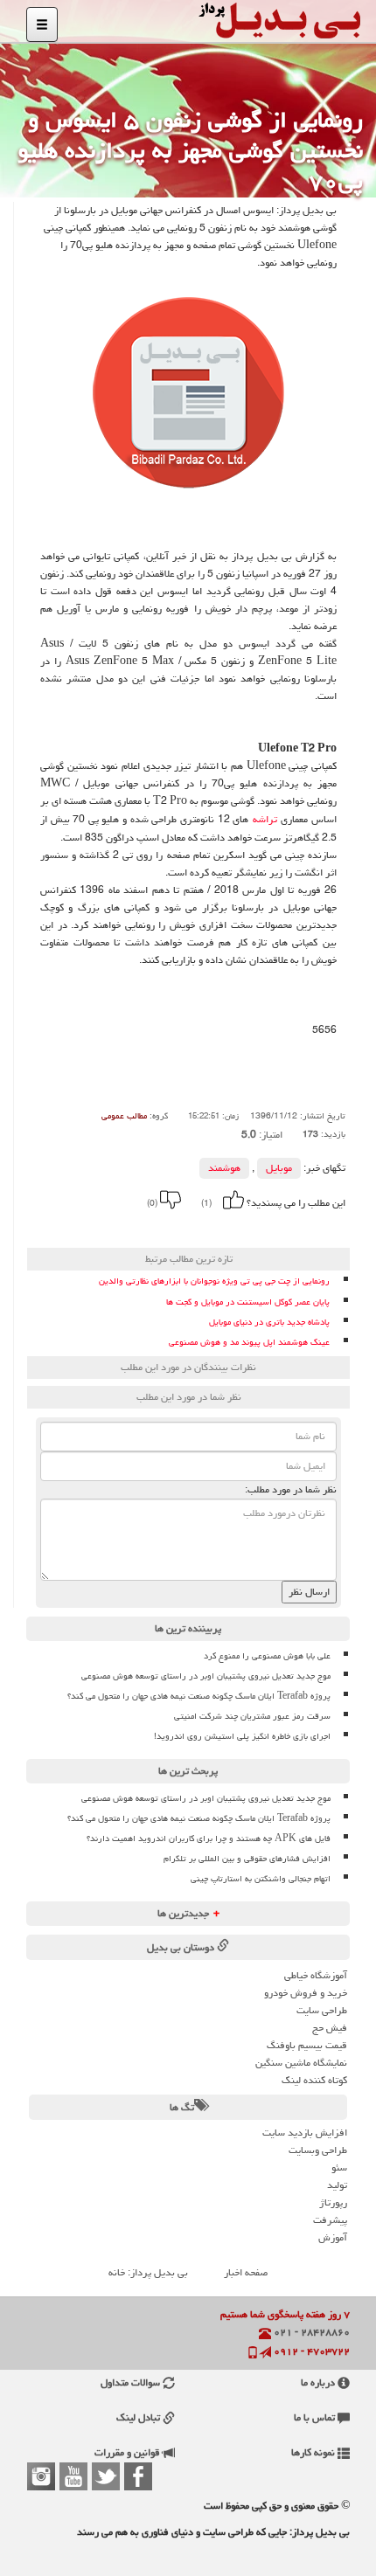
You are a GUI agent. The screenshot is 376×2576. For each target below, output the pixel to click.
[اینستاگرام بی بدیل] (41, 2476)
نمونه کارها (314, 2452)
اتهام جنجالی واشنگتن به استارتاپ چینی (261, 1879)
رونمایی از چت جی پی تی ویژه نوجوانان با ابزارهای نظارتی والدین (214, 1281)
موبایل (279, 1168)
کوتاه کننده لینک (314, 2080)
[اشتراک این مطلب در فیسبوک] (158, 1227)
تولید (337, 2185)
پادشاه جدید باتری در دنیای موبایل (269, 1323)
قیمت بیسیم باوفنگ (307, 2045)
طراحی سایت (322, 2010)
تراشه (265, 820)
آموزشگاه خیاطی (316, 1975)
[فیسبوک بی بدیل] (138, 2476)
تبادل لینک (139, 2417)
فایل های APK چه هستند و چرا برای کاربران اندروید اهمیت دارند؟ (209, 1839)
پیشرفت (330, 2220)
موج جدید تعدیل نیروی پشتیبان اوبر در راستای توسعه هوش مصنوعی (206, 1676)
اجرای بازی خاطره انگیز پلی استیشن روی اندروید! (242, 1736)
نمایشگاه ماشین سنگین (301, 2063)
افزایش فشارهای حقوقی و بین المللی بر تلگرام (247, 1859)
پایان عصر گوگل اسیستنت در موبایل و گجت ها (248, 1302)
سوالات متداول (132, 2382)
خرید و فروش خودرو (306, 1993)
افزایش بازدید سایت (305, 2133)
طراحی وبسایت (318, 2150)
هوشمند (224, 1168)
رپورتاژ (333, 2202)
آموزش (333, 2237)
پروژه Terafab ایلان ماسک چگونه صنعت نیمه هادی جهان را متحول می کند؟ (199, 1696)
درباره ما (319, 2382)
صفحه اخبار (246, 2272)
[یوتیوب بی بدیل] (73, 2476)
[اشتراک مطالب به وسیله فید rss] (111, 1227)
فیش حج (330, 2028)
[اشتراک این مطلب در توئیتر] (135, 1227)
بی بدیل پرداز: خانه (148, 2272)
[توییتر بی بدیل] (106, 2476)
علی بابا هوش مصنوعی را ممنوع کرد (267, 1656)
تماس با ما (316, 2417)
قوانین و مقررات (129, 2452)
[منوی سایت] (42, 24)
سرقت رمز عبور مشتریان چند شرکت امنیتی (252, 1716)
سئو (339, 2167)
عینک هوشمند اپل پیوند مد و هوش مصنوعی (249, 1343)
